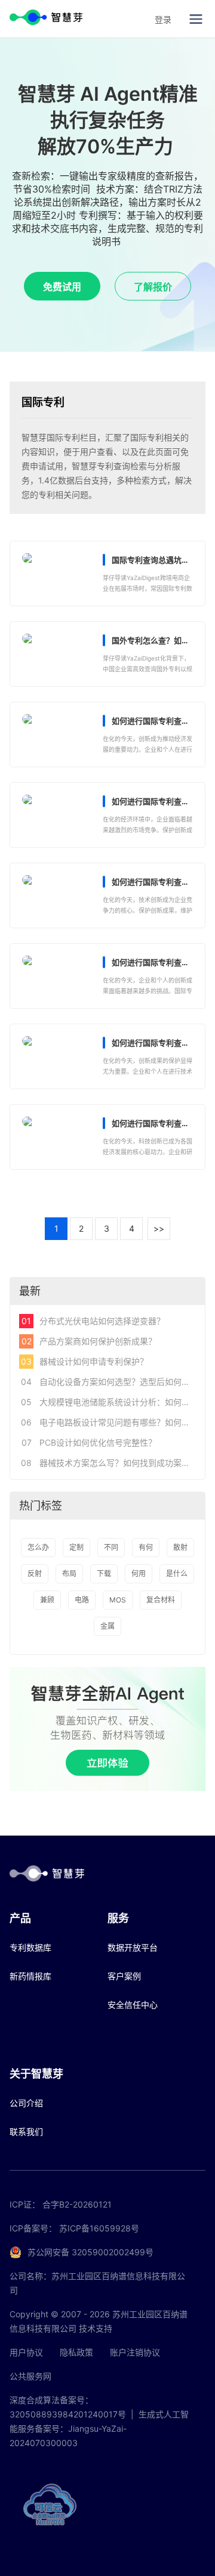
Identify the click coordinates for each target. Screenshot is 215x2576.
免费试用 (62, 287)
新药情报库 (30, 1976)
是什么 (177, 1574)
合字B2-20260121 (77, 2204)
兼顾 (47, 1600)
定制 (76, 1547)
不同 (111, 1547)
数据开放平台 (133, 1947)
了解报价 (153, 287)
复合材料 (161, 1600)
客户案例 (124, 1976)
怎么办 (38, 1547)
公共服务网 (30, 2376)
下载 (104, 1574)
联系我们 (26, 2132)
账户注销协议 (135, 2352)
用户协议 (26, 2352)
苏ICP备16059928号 (99, 2228)
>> (159, 1228)
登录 (163, 19)
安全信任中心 (133, 2005)
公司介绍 (26, 2103)
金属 (107, 1626)
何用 (139, 1574)
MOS (118, 1600)
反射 (35, 1574)
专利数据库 (30, 1947)
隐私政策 (76, 2352)
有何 (146, 1547)
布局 (69, 1574)
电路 (82, 1600)
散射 (180, 1547)
